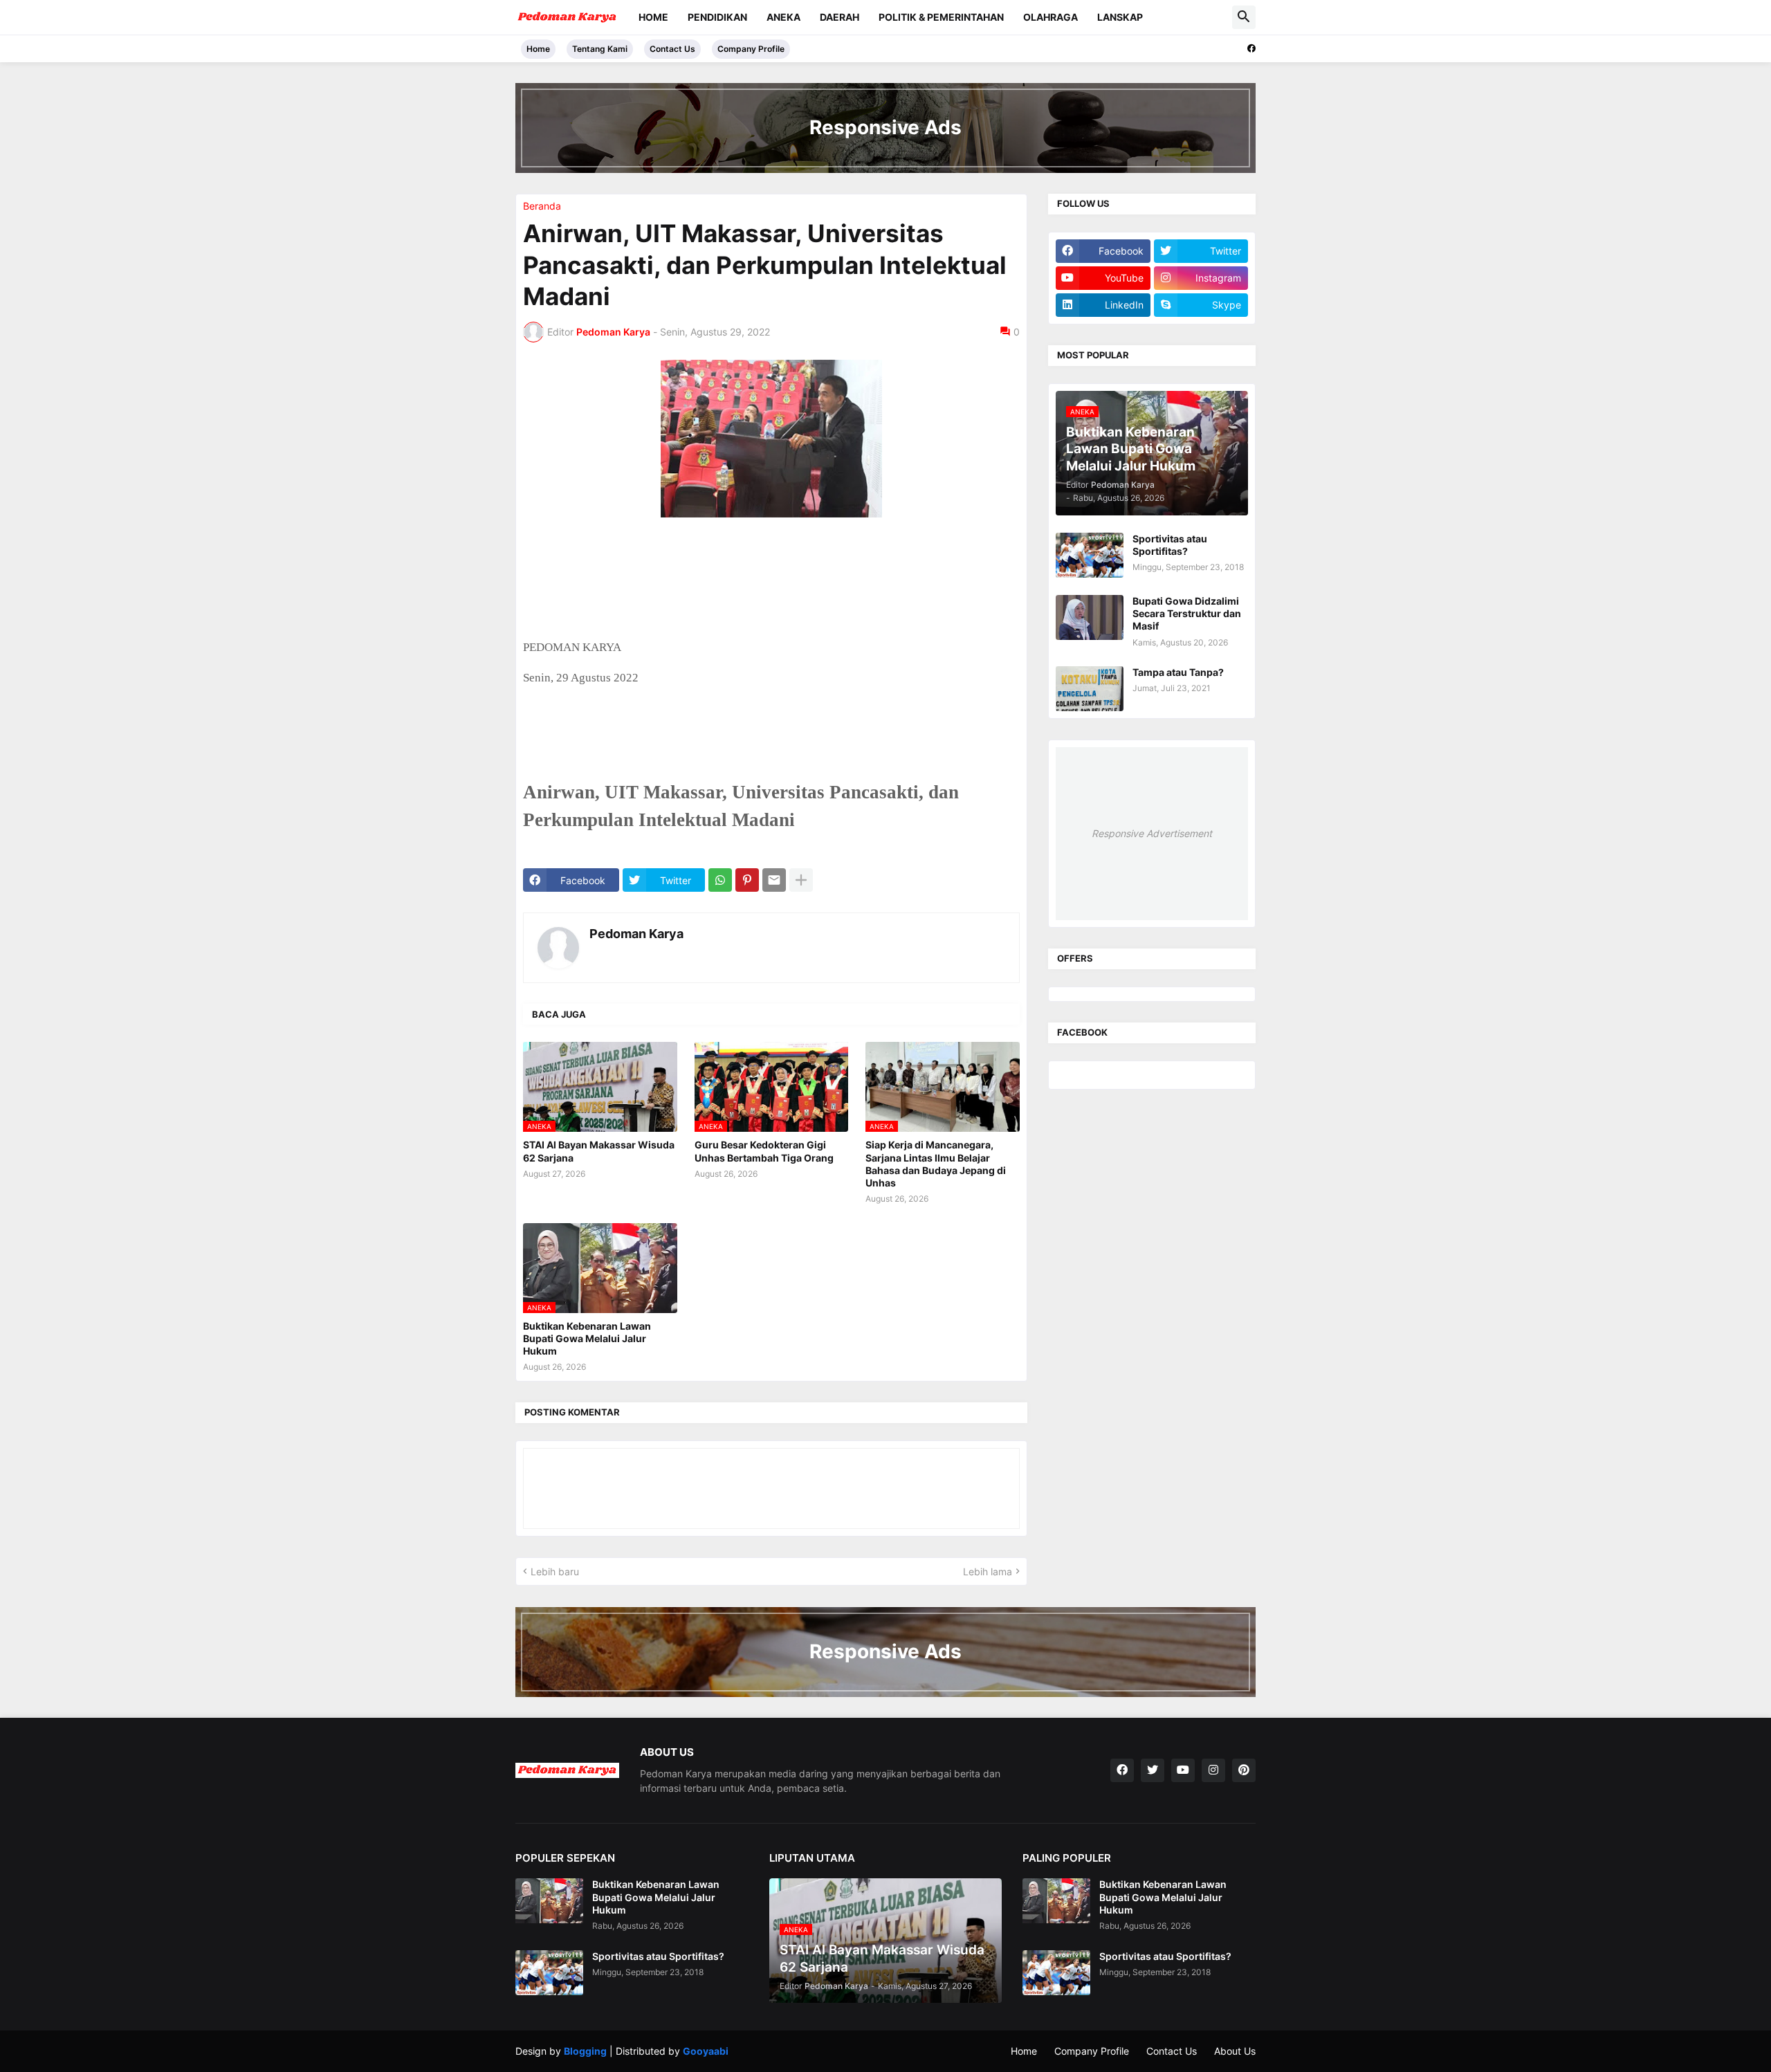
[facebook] (1251, 48)
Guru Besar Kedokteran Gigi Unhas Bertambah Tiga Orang (764, 1151)
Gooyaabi (706, 2051)
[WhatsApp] (720, 880)
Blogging (585, 2051)
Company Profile (751, 49)
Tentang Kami (600, 49)
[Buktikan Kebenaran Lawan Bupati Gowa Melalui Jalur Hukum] (549, 1901)
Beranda (542, 206)
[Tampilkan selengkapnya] (801, 880)
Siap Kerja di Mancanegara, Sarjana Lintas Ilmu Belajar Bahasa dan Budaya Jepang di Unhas (936, 1164)
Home (653, 17)
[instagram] (1213, 1770)
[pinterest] (1244, 1770)
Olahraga (1050, 17)
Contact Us (672, 49)
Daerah (839, 17)
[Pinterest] (747, 880)
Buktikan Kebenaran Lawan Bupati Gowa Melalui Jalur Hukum (587, 1338)
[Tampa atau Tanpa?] (1090, 689)
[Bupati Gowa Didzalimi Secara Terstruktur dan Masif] (1090, 617)
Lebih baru (555, 1571)
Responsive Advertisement (1152, 833)
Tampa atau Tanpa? (1178, 672)
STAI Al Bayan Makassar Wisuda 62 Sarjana (599, 1151)
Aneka (783, 17)
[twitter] (1153, 1770)
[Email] (774, 880)
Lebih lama (988, 1571)
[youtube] (1183, 1770)
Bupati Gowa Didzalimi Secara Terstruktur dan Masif (1187, 613)
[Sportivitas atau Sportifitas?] (1090, 555)
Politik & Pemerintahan (941, 17)
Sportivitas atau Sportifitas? (1170, 545)
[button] (1244, 17)
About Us (1235, 2051)
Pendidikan (717, 17)
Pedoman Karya (636, 934)
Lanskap (1120, 17)
